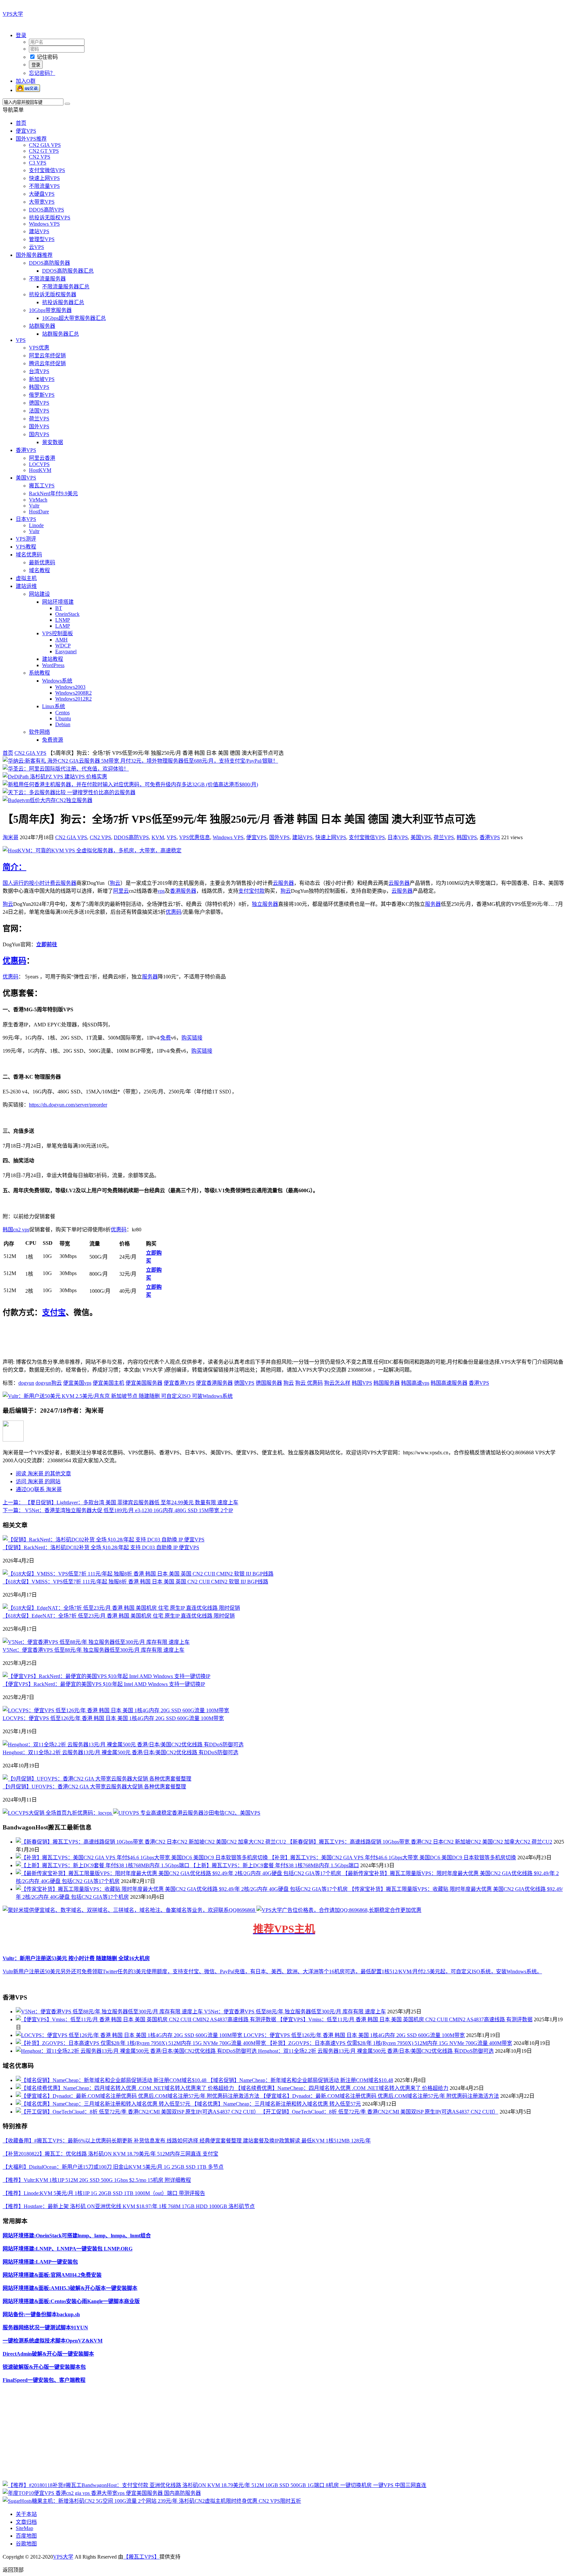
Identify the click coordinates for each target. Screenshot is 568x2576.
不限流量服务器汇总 (66, 287)
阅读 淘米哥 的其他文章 (43, 1474)
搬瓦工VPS (42, 486)
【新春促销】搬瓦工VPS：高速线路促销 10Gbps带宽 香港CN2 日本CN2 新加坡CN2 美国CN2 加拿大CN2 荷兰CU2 (420, 1842)
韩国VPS (39, 387)
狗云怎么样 (337, 1383)
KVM (158, 837)
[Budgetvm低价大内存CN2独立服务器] (47, 800)
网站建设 (39, 594)
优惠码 (174, 912)
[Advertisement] (200, 2435)
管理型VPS (42, 239)
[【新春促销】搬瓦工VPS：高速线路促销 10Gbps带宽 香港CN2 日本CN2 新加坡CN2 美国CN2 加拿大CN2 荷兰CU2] (152, 1842)
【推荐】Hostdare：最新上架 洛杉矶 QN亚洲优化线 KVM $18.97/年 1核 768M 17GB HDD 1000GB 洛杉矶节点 (129, 2206)
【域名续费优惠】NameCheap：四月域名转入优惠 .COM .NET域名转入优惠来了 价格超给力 (342, 2088)
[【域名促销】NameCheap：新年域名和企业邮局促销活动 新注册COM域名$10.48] (112, 2080)
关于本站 (26, 2514)
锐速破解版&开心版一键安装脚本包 (44, 2367)
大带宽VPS (42, 202)
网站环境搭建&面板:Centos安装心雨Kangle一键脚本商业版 (71, 2301)
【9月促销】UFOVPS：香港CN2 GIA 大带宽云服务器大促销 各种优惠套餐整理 (94, 1787)
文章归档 (26, 2522)
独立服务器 (265, 904)
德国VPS (39, 403)
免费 (166, 1038)
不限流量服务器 (47, 279)
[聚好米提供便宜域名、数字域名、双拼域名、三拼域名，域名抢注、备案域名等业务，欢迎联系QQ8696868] (130, 1910)
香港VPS (26, 450)
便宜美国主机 (108, 1383)
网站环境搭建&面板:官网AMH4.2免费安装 (52, 2275)
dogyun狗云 (49, 1383)
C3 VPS (38, 163)
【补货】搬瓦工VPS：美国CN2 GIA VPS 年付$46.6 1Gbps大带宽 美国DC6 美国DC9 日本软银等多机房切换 (393, 1858)
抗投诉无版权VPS (50, 218)
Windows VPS (44, 224)
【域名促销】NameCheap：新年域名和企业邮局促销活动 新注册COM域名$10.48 (300, 2080)
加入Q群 (26, 81)
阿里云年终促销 (47, 356)
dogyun (26, 1383)
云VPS (36, 247)
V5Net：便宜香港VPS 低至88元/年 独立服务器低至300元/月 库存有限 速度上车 (94, 1650)
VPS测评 (26, 539)
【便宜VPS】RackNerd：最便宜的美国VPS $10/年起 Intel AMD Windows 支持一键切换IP (104, 1684)
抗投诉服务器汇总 (63, 302)
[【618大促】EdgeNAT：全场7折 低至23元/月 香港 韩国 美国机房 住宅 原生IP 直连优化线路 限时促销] (121, 1608)
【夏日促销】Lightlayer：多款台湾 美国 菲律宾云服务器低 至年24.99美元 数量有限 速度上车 (120, 1502)
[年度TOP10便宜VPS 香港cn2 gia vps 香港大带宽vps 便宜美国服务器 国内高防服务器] (102, 2493)
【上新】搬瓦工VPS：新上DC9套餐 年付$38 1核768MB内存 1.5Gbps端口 (275, 1865)
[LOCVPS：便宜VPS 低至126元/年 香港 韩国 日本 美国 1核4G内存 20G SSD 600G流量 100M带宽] (116, 1710)
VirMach (38, 500)
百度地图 (26, 2536)
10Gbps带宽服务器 (50, 310)
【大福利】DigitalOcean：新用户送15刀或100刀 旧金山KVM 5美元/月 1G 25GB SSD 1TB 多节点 (113, 2167)
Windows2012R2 (73, 699)
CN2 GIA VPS (45, 145)
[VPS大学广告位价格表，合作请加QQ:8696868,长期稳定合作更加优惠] (339, 1910)
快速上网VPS (44, 178)
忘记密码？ (42, 73)
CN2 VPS (40, 157)
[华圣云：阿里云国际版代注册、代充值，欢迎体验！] (66, 769)
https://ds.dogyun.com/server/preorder (68, 1105)
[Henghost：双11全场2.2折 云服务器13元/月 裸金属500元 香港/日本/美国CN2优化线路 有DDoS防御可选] (123, 1745)
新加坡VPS (42, 379)
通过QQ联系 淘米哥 (39, 1489)
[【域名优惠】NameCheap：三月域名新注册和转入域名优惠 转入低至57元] (104, 2104)
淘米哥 (11, 837)
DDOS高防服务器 (49, 263)
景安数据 (53, 442)
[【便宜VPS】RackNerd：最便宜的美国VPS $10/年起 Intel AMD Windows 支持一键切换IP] (106, 1676)
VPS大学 (13, 14)
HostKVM (40, 470)
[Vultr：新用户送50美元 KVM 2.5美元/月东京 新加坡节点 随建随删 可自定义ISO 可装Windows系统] (118, 1396)
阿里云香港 (42, 458)
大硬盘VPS (42, 194)
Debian (63, 724)
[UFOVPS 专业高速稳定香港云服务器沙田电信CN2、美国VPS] (187, 1813)
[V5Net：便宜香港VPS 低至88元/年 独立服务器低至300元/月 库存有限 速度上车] (96, 1642)
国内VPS (39, 434)
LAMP (63, 626)
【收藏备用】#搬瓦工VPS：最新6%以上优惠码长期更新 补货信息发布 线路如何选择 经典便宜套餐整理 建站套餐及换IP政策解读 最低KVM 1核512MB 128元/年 (187, 2141)
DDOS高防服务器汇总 (68, 271)
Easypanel (66, 651)
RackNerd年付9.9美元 (53, 493)
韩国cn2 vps (16, 1230)
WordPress (53, 665)
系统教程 (39, 673)
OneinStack (67, 614)
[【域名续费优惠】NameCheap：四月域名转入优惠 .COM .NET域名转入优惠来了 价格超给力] (126, 2088)
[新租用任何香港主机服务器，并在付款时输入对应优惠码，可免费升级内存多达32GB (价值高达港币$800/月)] (130, 784)
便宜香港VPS (179, 1383)
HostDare (39, 512)
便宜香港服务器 (214, 1383)
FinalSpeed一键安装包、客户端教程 (44, 2380)
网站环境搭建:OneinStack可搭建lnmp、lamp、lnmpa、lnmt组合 (77, 2236)
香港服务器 (183, 891)
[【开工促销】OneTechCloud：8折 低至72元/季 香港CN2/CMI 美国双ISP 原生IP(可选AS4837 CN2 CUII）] (138, 2112)
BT (59, 608)
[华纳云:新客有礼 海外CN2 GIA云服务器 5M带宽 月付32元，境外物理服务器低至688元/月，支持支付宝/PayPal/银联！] (140, 761)
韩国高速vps (415, 1383)
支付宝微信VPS (47, 170)
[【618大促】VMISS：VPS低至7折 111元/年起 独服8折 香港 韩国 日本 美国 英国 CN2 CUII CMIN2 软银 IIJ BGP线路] (138, 1574)
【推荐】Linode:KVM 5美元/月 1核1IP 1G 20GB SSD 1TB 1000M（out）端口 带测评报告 (104, 2193)
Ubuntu (63, 718)
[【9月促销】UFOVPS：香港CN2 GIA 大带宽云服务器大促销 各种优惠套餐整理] (97, 1779)
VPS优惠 (39, 348)
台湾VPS (39, 371)
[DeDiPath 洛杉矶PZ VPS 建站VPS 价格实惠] (55, 777)
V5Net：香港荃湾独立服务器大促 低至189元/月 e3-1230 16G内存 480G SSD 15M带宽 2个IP (118, 1510)
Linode (36, 525)
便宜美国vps (77, 1383)
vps (161, 891)
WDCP (63, 646)
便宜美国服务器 (144, 1383)
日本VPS (26, 519)
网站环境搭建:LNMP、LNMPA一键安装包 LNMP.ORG (68, 2249)
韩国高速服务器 (449, 1383)
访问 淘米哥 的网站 (38, 1481)
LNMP (63, 620)
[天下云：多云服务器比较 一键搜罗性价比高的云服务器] (69, 792)
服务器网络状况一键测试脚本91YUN (45, 2328)
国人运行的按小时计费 (29, 883)
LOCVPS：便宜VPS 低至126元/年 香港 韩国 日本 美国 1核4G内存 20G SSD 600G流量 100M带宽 (113, 1718)
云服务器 (66, 883)
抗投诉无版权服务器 (53, 294)
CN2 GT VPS (44, 151)
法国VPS (39, 411)
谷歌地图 (26, 2544)
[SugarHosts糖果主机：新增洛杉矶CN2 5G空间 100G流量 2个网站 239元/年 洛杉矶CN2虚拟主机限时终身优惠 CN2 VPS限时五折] (152, 2501)
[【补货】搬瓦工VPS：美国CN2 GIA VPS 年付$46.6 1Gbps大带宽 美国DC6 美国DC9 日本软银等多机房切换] (142, 1858)
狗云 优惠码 (309, 1383)
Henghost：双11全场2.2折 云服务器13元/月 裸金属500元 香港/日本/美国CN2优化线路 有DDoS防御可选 (120, 1752)
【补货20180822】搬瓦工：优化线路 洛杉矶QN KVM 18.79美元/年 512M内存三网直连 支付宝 (110, 2154)
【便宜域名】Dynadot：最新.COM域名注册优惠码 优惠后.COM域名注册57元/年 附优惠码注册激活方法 (380, 2096)
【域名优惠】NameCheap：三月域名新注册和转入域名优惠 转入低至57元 (276, 2104)
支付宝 (54, 1312)
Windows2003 (70, 687)
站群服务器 (42, 326)
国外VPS (39, 426)
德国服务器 (269, 1383)
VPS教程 (26, 547)
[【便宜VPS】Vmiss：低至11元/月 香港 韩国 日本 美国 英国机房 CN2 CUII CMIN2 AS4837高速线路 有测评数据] (147, 2019)
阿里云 (121, 891)
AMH (61, 640)
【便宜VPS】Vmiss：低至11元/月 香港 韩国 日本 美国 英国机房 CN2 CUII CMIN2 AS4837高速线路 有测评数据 (405, 2019)
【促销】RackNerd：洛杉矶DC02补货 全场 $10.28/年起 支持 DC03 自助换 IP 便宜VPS (101, 1547)
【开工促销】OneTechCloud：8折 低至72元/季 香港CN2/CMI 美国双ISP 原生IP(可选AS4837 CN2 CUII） (379, 2112)
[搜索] (67, 104)
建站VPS (39, 231)
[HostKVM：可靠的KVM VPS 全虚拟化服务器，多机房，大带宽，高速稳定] (92, 851)
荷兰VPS (39, 419)
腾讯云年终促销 (47, 363)
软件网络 (39, 732)
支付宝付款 (251, 891)
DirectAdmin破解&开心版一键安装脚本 (48, 2354)
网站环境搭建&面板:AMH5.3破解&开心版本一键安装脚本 (70, 2288)
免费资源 (53, 740)
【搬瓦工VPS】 (141, 2557)
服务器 (433, 904)
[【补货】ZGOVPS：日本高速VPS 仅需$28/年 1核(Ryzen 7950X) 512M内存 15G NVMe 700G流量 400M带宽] (142, 2043)
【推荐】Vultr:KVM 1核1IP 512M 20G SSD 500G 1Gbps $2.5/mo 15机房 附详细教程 (97, 2180)
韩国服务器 (387, 1383)
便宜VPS (26, 131)
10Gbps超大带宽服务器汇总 (74, 318)
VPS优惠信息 (195, 837)
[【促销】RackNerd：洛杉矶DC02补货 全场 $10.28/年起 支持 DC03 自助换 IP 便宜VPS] (104, 1540)
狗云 (115, 883)
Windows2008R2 (73, 693)
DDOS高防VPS (47, 210)
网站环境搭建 (58, 602)
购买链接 (192, 1038)
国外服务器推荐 (34, 255)
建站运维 (26, 586)
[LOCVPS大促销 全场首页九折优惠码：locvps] (58, 1813)
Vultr (34, 506)
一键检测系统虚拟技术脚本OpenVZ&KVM (53, 2341)
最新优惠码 (42, 562)
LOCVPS (39, 464)
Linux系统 (54, 706)
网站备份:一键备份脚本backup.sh (41, 2314)
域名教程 (39, 570)
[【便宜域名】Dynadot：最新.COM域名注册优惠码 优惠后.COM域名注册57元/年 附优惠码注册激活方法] (138, 2096)
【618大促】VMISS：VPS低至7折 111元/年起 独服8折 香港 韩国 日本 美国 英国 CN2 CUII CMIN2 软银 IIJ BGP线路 (135, 1582)
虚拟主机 (26, 578)
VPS (21, 340)
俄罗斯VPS (42, 395)
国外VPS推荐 (31, 139)
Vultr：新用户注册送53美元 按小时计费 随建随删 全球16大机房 (76, 1958)
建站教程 (53, 659)
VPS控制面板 (58, 633)
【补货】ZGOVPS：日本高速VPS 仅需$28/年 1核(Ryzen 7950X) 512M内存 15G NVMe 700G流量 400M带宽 (390, 2043)
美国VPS (26, 478)
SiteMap (24, 2528)
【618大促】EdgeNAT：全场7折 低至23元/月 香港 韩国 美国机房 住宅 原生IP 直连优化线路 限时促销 (119, 1616)
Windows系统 (57, 681)
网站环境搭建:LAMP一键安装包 (40, 2262)
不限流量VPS (44, 186)
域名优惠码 (29, 555)
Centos (62, 713)
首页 (21, 123)
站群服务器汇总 (60, 334)
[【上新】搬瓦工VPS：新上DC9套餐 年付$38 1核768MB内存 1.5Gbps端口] (103, 1865)
